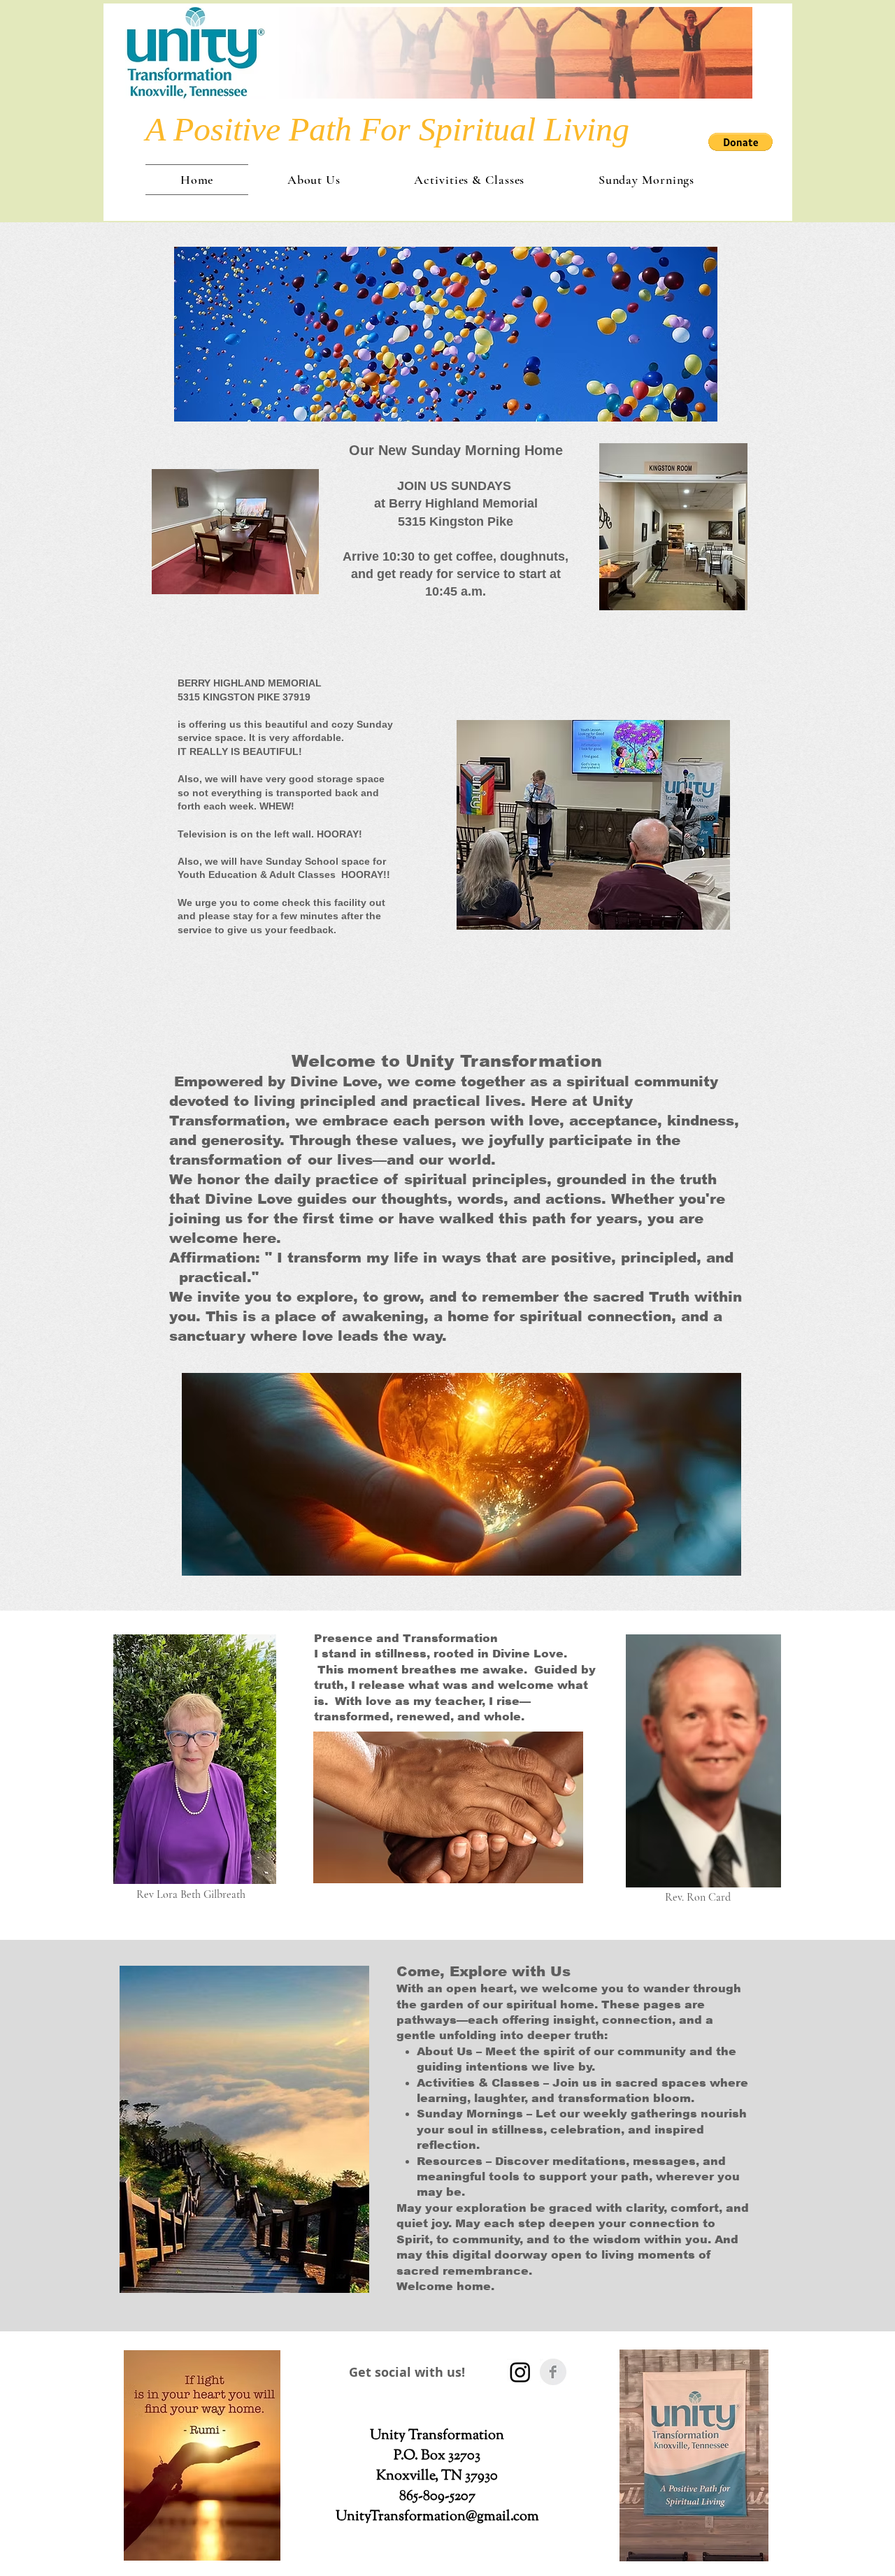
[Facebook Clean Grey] (553, 2372)
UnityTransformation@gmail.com (437, 2517)
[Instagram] (520, 2372)
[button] (740, 142)
